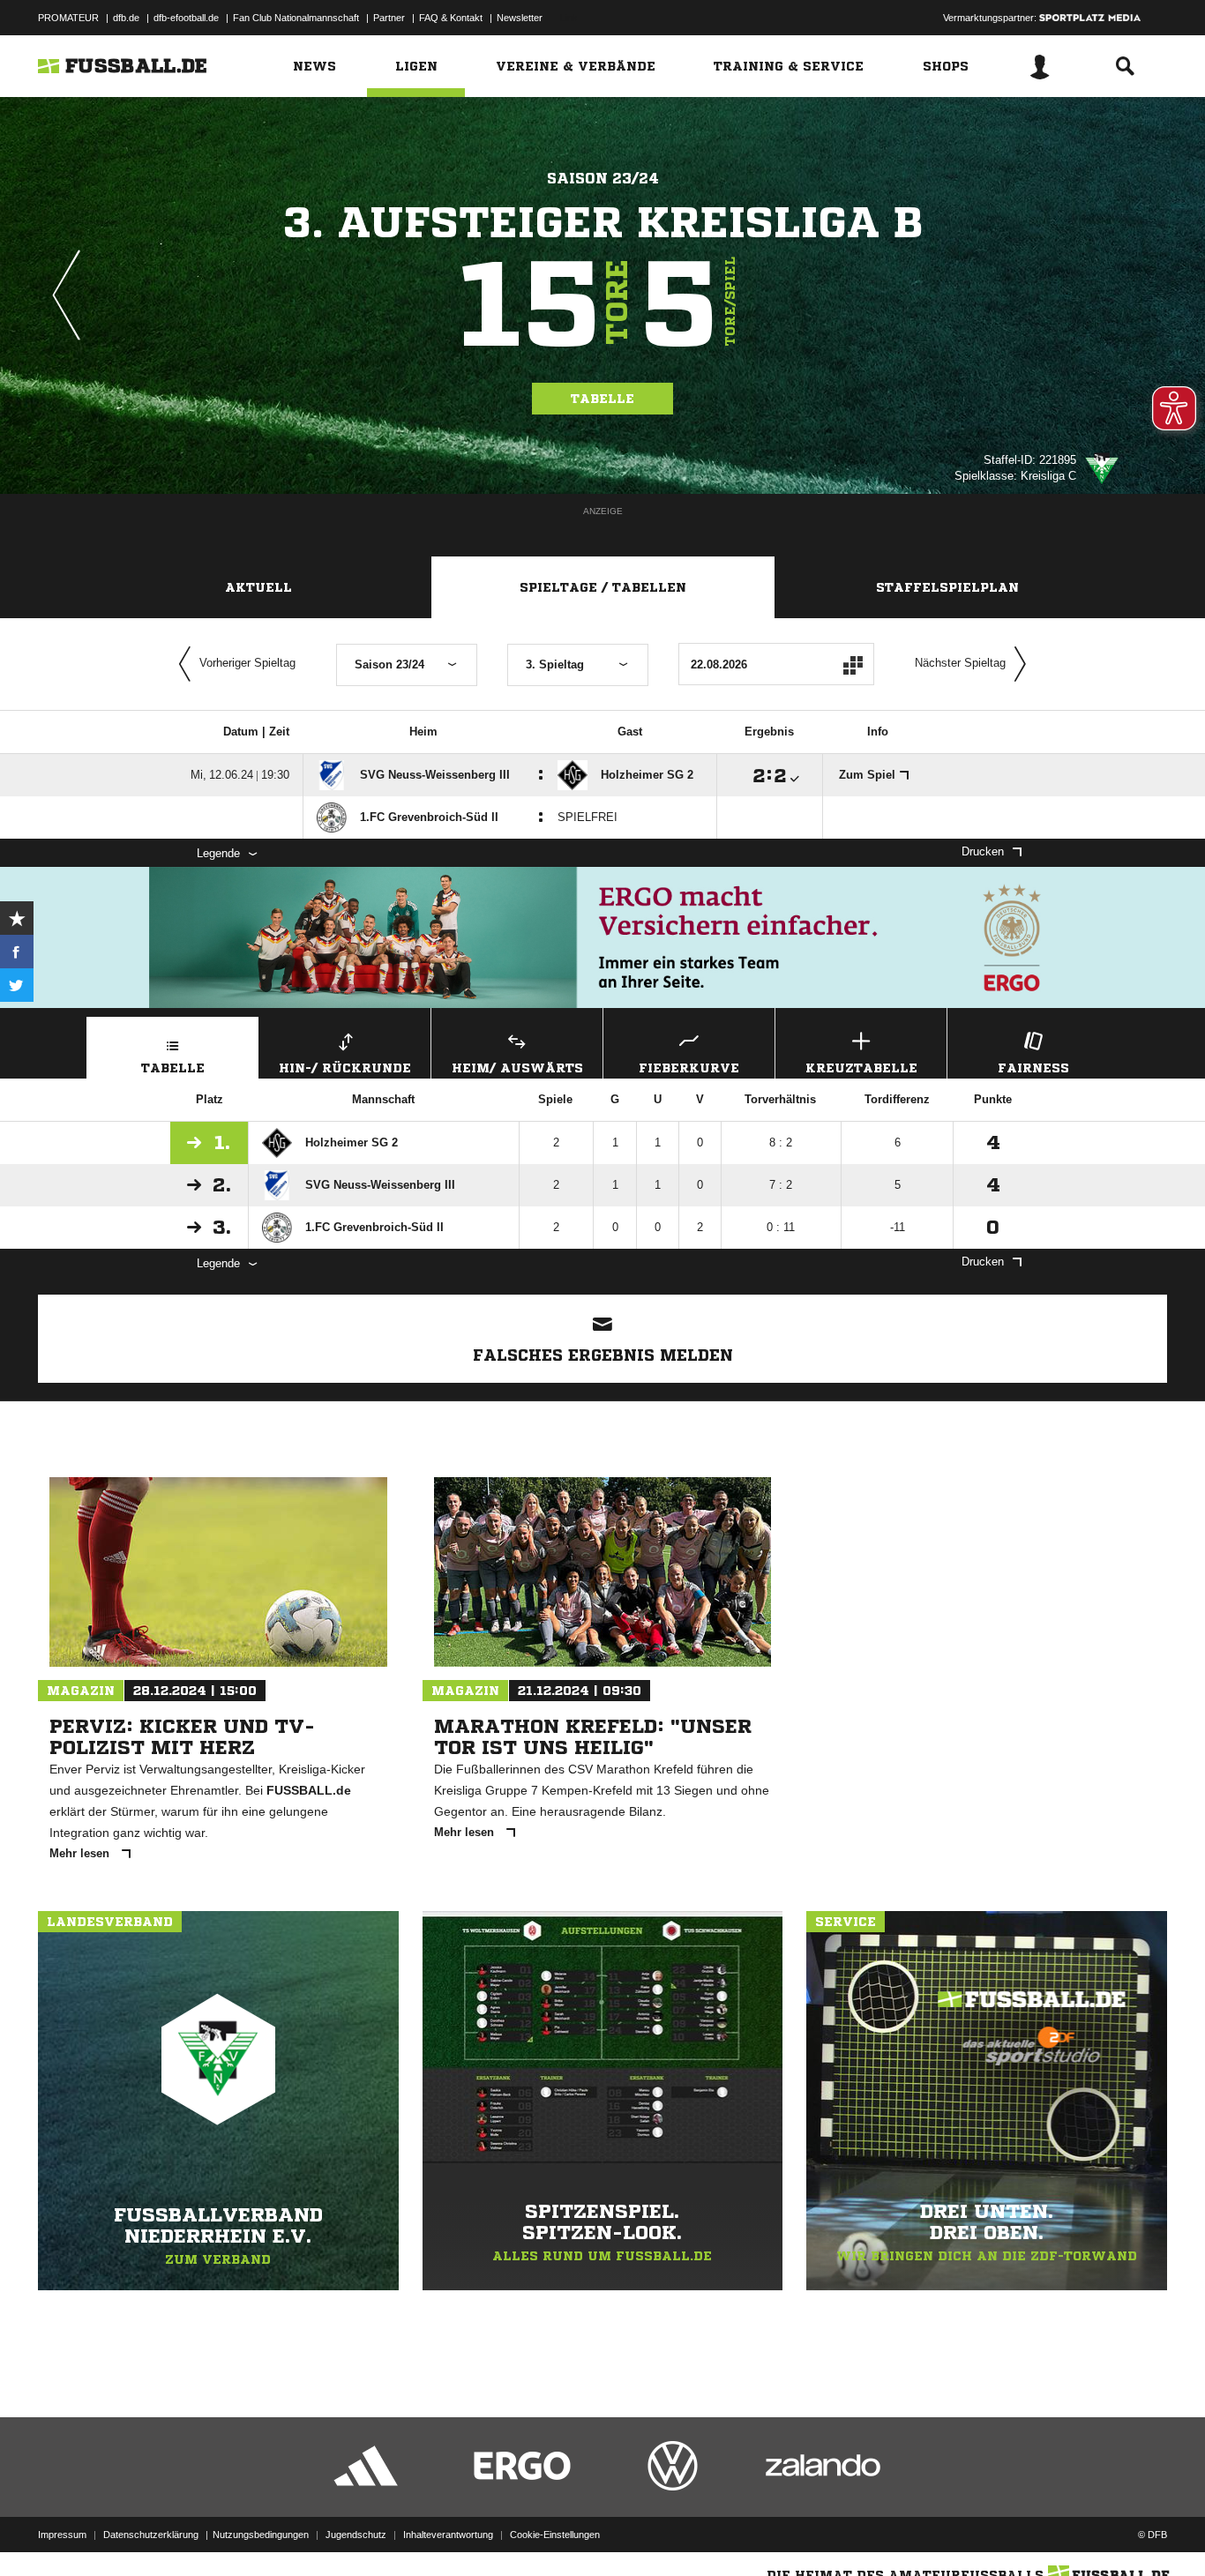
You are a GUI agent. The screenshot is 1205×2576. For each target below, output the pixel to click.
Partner (389, 18)
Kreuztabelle (861, 1068)
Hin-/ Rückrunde (345, 1068)
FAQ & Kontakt (451, 18)
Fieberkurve (689, 1068)
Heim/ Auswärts (517, 1068)
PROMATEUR (68, 18)
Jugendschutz (356, 2535)
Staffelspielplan (947, 587)
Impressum (62, 2535)
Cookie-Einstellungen (555, 2535)
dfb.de (126, 18)
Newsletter (520, 18)
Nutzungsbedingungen (261, 2535)
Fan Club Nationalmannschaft (296, 18)
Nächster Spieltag (960, 663)
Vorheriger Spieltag (247, 663)
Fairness (1033, 1068)
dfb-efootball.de (186, 18)
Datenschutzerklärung (151, 2535)
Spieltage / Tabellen (603, 587)
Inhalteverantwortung (448, 2535)
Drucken (983, 851)
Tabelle (602, 399)
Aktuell (258, 587)
